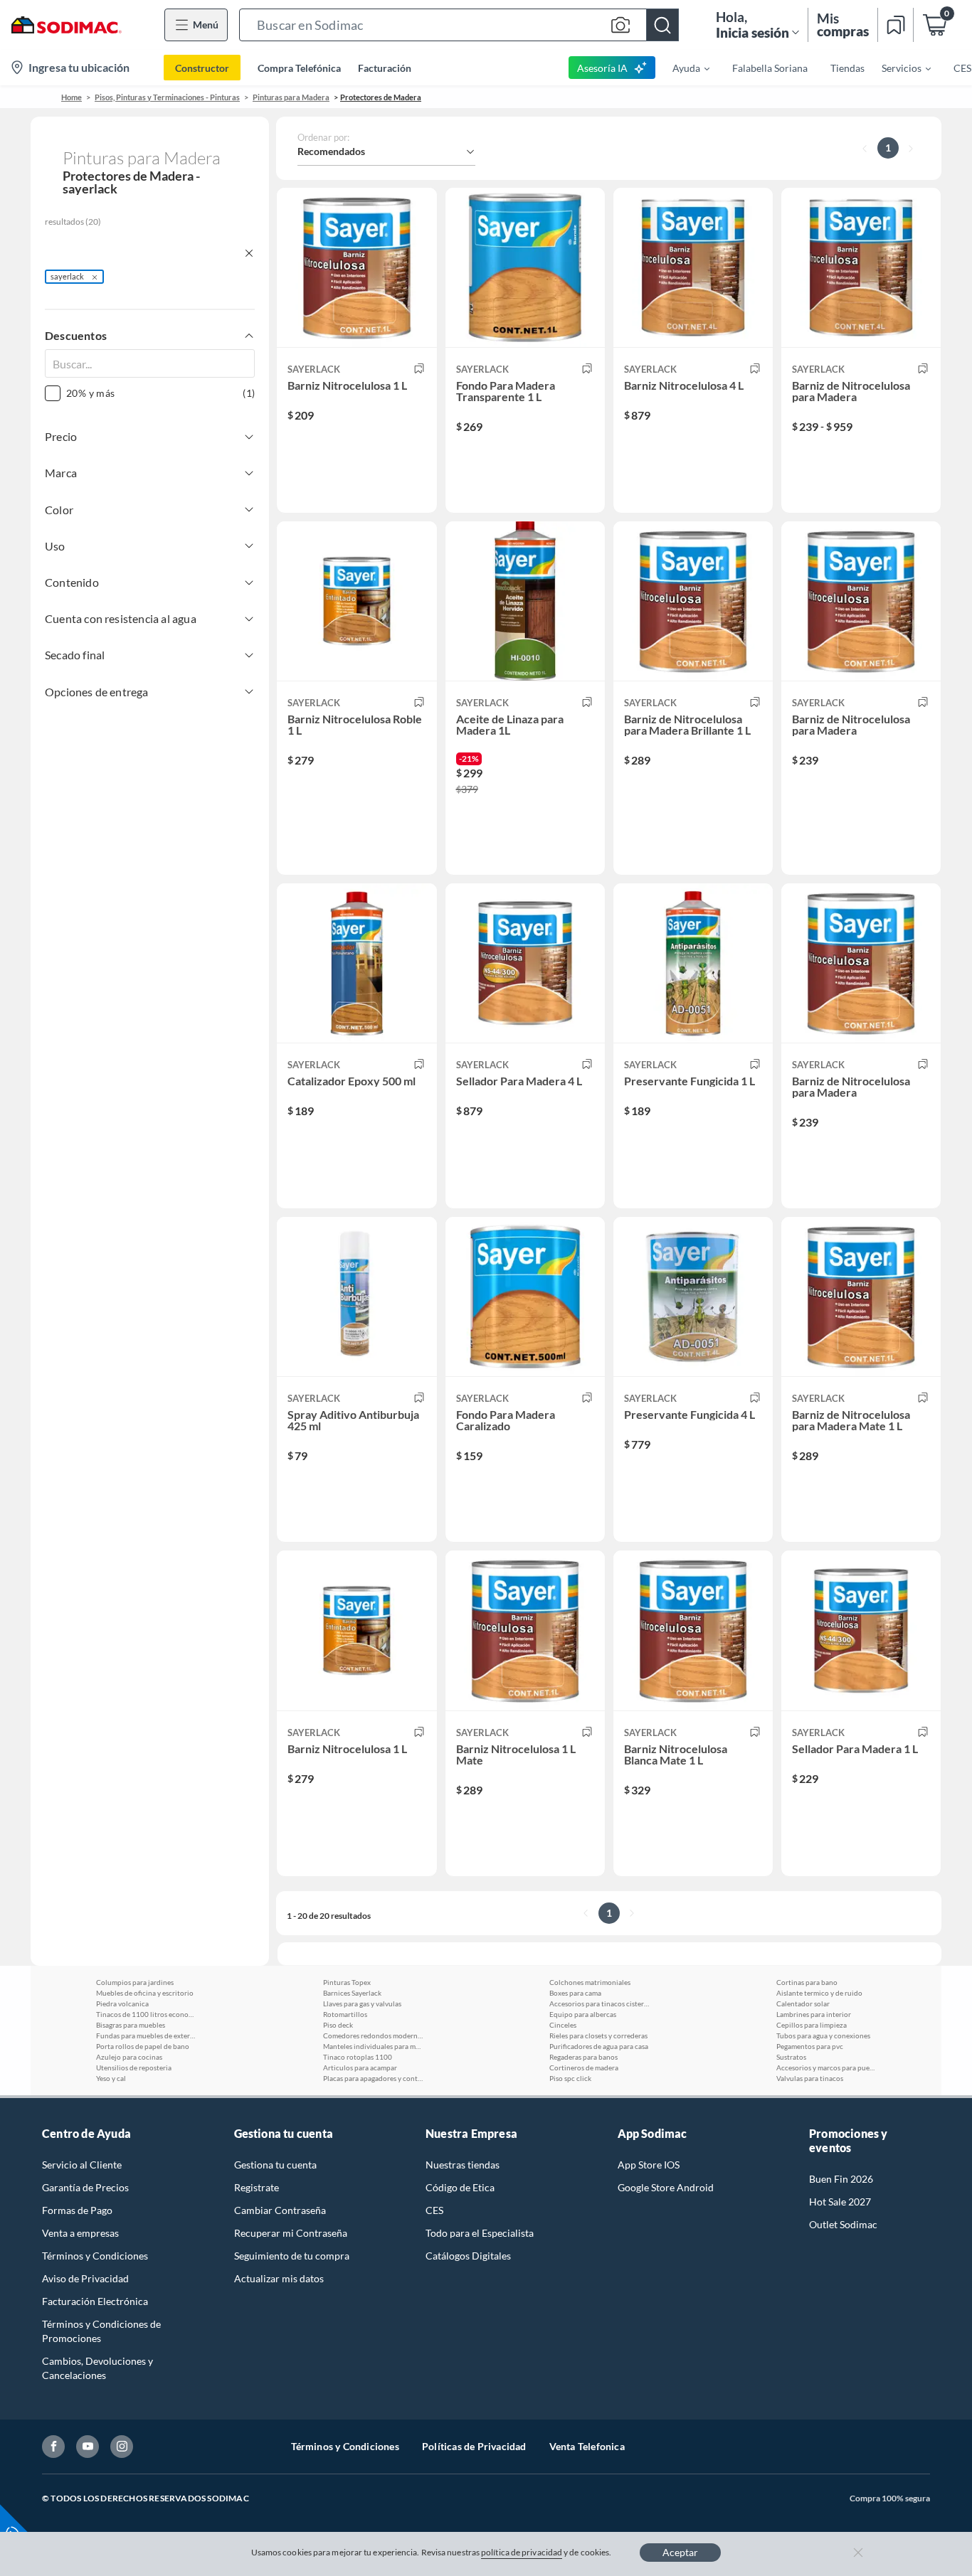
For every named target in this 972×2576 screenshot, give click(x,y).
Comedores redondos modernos (373, 2035)
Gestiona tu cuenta (275, 2165)
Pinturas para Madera (291, 97)
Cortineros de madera (584, 2067)
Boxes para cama (575, 1993)
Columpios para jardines (135, 1982)
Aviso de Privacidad (85, 2278)
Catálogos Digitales (468, 2256)
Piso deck (338, 2025)
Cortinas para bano (807, 1982)
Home (72, 97)
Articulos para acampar (360, 2067)
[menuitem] (682, 68)
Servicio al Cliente (82, 2165)
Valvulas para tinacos (810, 2078)
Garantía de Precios (85, 2187)
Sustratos (791, 2057)
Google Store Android (666, 2187)
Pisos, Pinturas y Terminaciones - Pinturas (167, 97)
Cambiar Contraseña (280, 2210)
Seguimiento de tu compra (292, 2256)
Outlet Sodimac (843, 2224)
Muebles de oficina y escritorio (145, 1993)
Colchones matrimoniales (590, 1982)
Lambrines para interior (814, 2014)
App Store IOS (649, 2165)
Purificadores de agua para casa (599, 2046)
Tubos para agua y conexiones (823, 2035)
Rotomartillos (345, 2014)
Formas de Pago (77, 2210)
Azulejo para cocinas (129, 2057)
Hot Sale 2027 (840, 2202)
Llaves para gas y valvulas (362, 2003)
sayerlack (67, 276)
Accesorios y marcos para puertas (826, 2067)
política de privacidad (522, 2552)
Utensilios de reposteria (134, 2067)
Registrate (257, 2187)
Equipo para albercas (583, 2014)
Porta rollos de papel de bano (143, 2046)
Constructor (202, 68)
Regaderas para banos (583, 2057)
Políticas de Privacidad (474, 2446)
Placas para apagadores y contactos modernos (373, 2078)
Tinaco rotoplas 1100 (358, 2057)
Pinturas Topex (347, 1982)
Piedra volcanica (122, 2003)
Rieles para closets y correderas (598, 2035)
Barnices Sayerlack (352, 1993)
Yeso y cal (111, 2078)
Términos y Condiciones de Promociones (101, 2331)
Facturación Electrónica (95, 2301)
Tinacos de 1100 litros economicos (146, 2014)
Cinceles (563, 2025)
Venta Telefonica (587, 2446)
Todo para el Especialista (480, 2233)
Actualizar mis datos (279, 2278)
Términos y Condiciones (95, 2256)
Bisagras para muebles (131, 2025)
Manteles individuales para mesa (373, 2046)
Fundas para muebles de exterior (146, 2035)
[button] (459, 25)
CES (434, 2210)
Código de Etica (460, 2187)
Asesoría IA (602, 68)
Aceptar (680, 2552)
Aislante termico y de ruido (819, 1993)
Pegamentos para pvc (810, 2046)
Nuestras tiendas (463, 2165)
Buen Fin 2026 (841, 2179)
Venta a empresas (80, 2233)
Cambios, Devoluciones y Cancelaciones (97, 2368)
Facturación (385, 68)
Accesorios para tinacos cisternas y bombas (599, 2003)
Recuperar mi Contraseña (291, 2233)
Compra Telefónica (299, 68)
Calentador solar (803, 2003)
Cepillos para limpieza (812, 2025)
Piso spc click (570, 2078)
